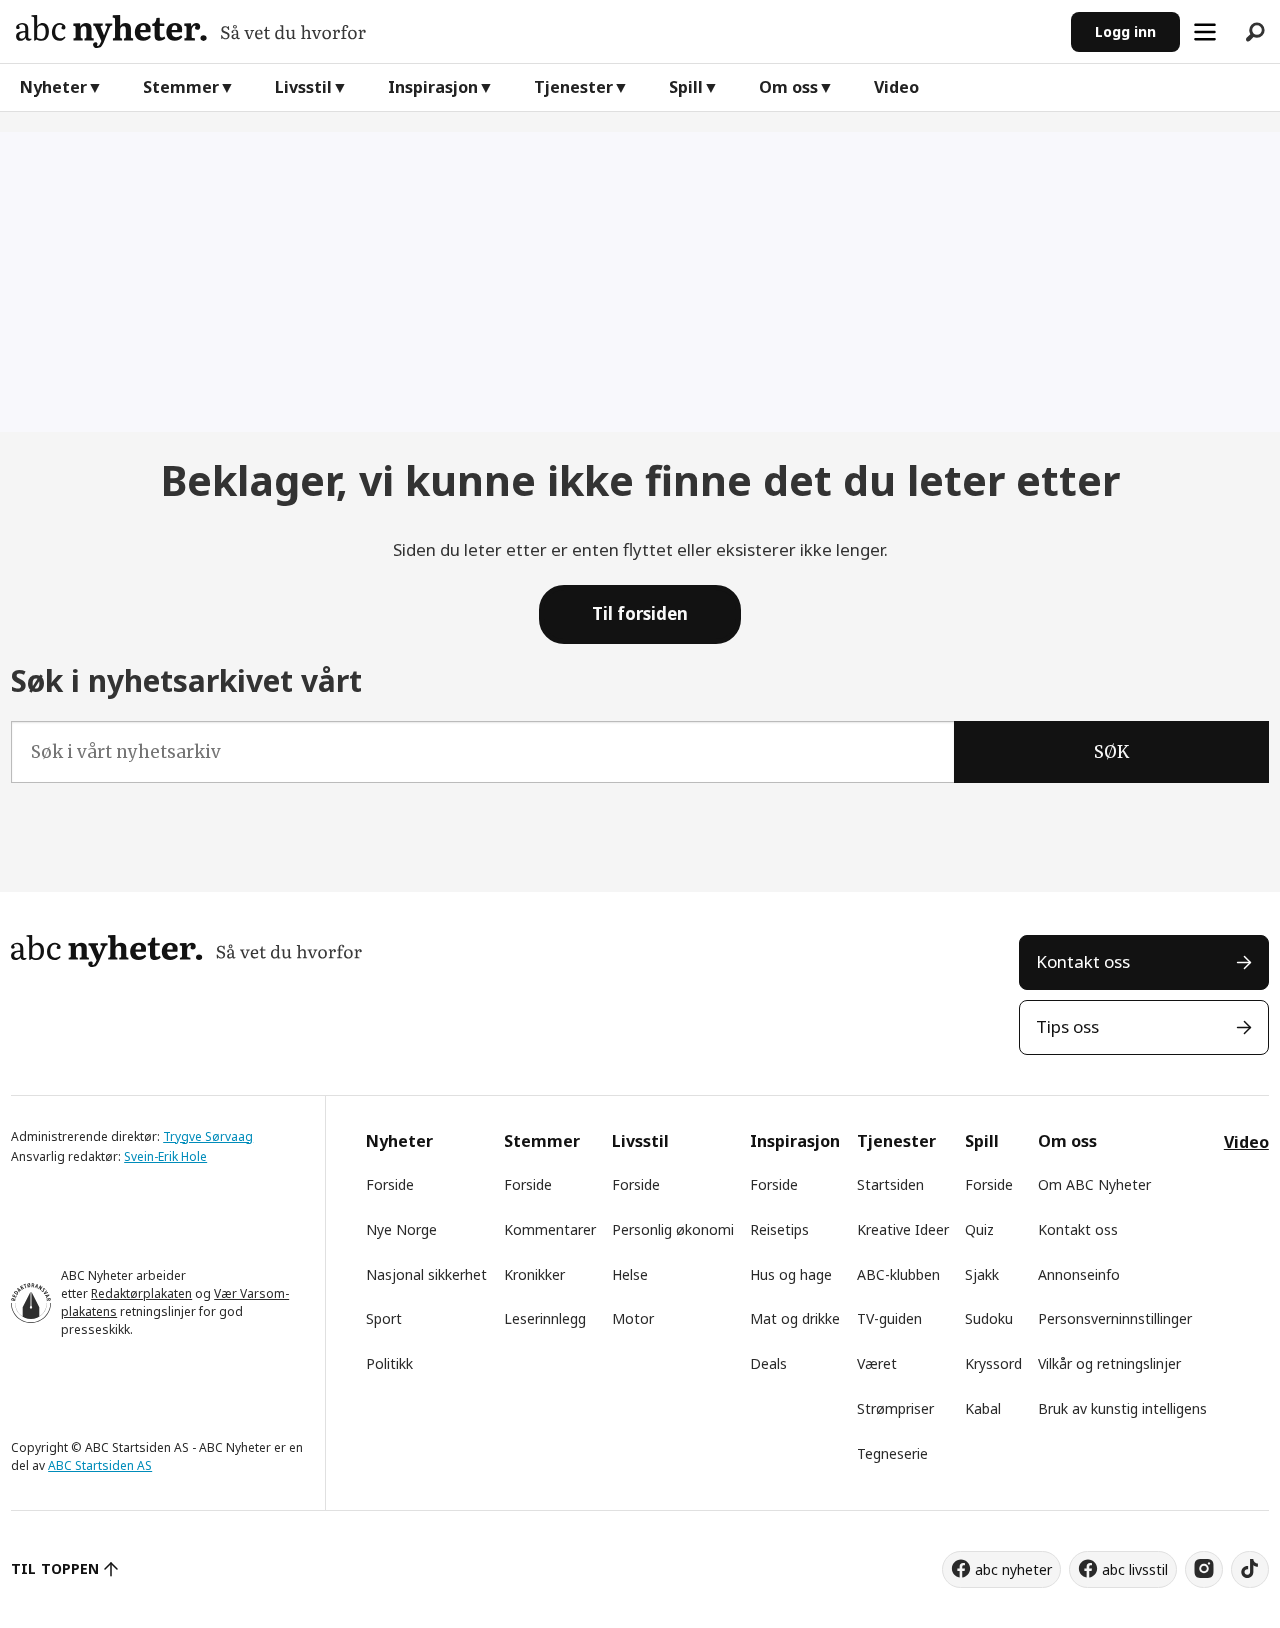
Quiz (979, 1229)
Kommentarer (550, 1229)
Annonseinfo (1079, 1274)
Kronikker (534, 1274)
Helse (630, 1274)
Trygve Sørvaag (208, 1136)
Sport (384, 1318)
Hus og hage (791, 1274)
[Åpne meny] (1205, 32)
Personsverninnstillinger (1115, 1318)
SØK (1111, 752)
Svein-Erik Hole (165, 1156)
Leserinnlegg (545, 1318)
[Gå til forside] (535, 31)
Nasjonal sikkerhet (426, 1274)
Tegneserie (892, 1453)
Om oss (788, 87)
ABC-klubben (898, 1274)
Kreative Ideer (903, 1229)
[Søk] (1255, 32)
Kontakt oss (1083, 961)
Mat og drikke (795, 1318)
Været (877, 1363)
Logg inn (1125, 31)
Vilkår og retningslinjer (1109, 1363)
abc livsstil (1135, 1569)
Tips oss (1067, 1026)
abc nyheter (1013, 1569)
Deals (768, 1363)
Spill (686, 87)
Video (896, 87)
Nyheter (53, 87)
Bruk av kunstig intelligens (1122, 1408)
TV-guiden (889, 1318)
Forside (390, 1184)
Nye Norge (401, 1229)
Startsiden (890, 1184)
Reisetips (779, 1229)
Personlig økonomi (673, 1229)
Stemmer (181, 87)
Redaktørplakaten (141, 1293)
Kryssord (993, 1363)
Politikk (389, 1363)
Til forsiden (640, 613)
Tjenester (573, 87)
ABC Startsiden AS (100, 1465)
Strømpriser (895, 1408)
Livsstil (303, 87)
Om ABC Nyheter (1094, 1184)
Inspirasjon (433, 87)
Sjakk (982, 1274)
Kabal (983, 1408)
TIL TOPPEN (55, 1568)
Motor (633, 1318)
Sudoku (989, 1318)
